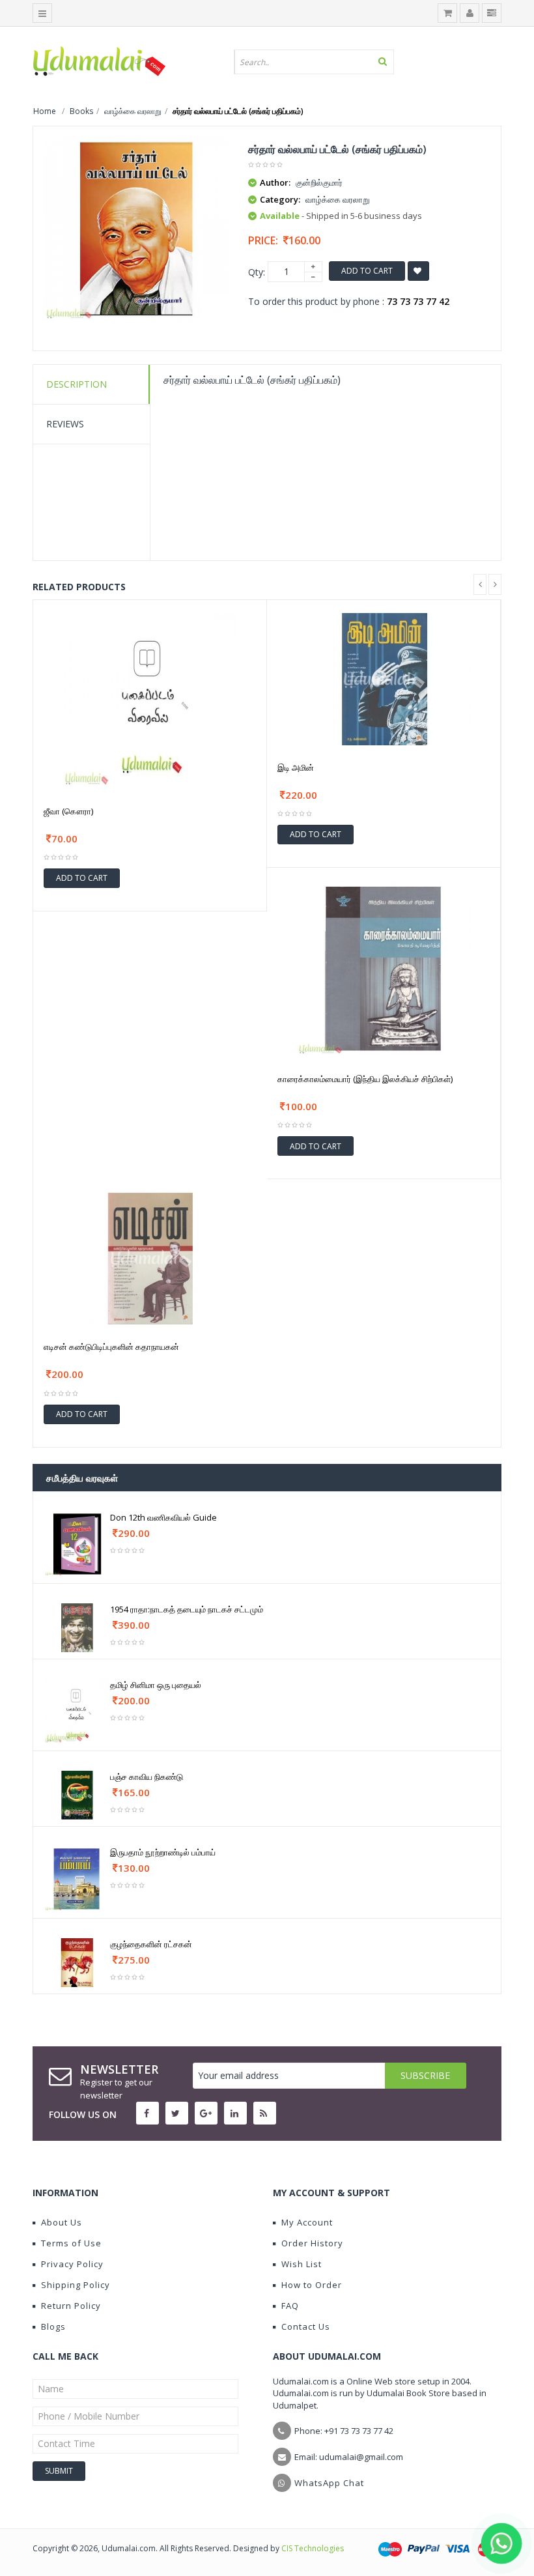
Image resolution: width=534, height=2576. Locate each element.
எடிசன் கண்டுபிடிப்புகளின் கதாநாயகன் (111, 1347)
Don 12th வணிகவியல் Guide (163, 1517)
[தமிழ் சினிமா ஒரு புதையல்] (77, 1710)
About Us (62, 2222)
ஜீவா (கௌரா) (68, 811)
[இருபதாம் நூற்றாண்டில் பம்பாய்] (77, 1878)
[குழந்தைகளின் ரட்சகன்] (77, 1961)
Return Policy (71, 2306)
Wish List (302, 2264)
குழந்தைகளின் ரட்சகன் (151, 1944)
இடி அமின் (296, 767)
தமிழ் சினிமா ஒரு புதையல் (156, 1685)
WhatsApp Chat (329, 2483)
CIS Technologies (313, 2548)
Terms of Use (71, 2243)
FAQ (290, 2306)
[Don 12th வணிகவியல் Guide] (77, 1543)
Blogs (53, 2326)
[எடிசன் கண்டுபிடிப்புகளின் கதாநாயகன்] (150, 1258)
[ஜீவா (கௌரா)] (150, 699)
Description (77, 384)
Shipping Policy (76, 2285)
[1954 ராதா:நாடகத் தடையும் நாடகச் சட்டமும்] (77, 1626)
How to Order (312, 2285)
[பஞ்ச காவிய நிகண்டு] (77, 1794)
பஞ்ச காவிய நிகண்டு (147, 1777)
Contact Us (306, 2326)
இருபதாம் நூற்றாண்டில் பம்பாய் (163, 1852)
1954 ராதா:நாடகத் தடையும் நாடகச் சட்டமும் (187, 1609)
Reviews (65, 424)
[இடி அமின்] (384, 678)
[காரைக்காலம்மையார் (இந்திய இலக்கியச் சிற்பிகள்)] (384, 968)
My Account (307, 2222)
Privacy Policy (72, 2264)
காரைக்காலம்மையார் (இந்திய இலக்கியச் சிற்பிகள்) (365, 1079)
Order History (312, 2243)
